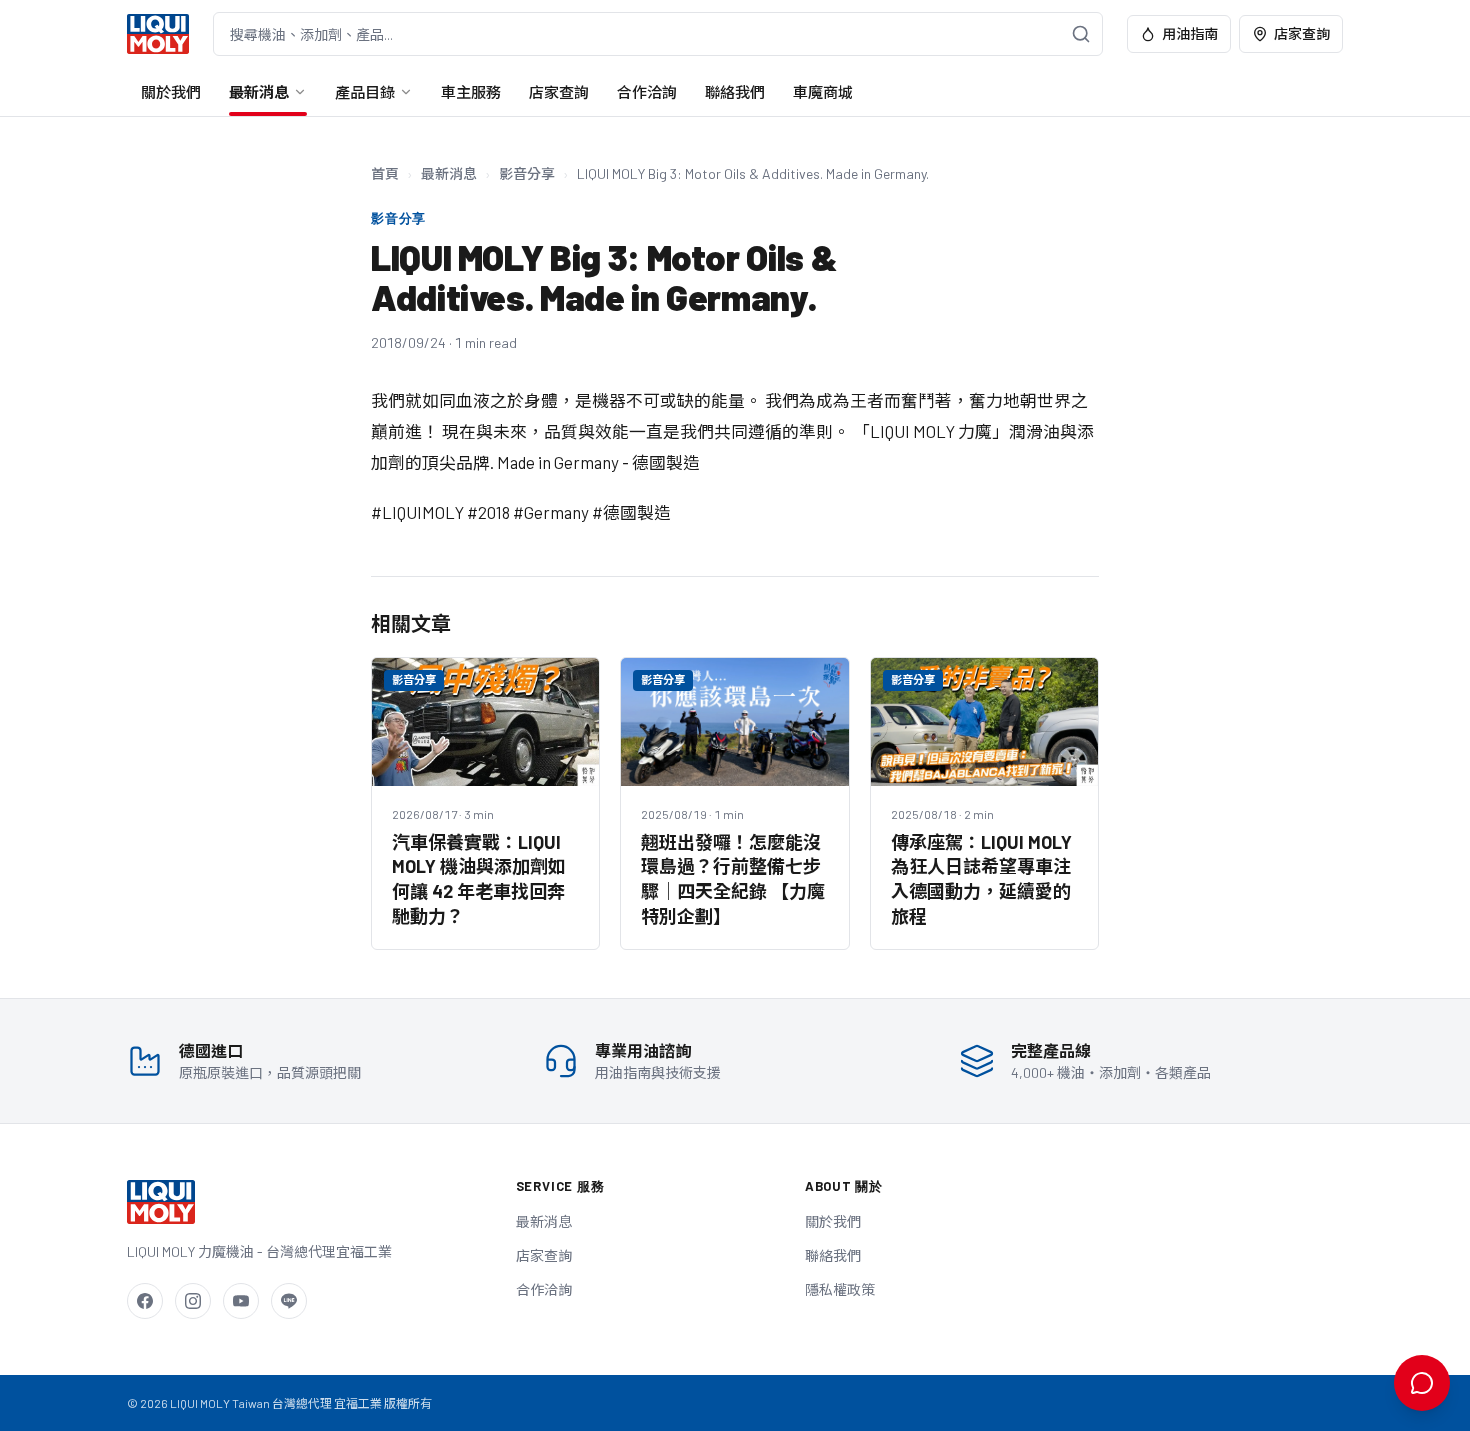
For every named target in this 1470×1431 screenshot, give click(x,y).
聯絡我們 (735, 92)
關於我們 (171, 92)
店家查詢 (1302, 33)
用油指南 (1190, 33)
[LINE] (289, 1301)
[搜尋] (1081, 34)
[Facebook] (145, 1301)
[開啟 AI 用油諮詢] (1422, 1383)
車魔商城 (823, 92)
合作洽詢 (647, 92)
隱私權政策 (840, 1289)
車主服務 (471, 92)
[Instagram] (193, 1301)
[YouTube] (241, 1301)
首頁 (385, 173)
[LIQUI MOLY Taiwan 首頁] (158, 34)
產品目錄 (365, 92)
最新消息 (259, 92)
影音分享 (527, 173)
